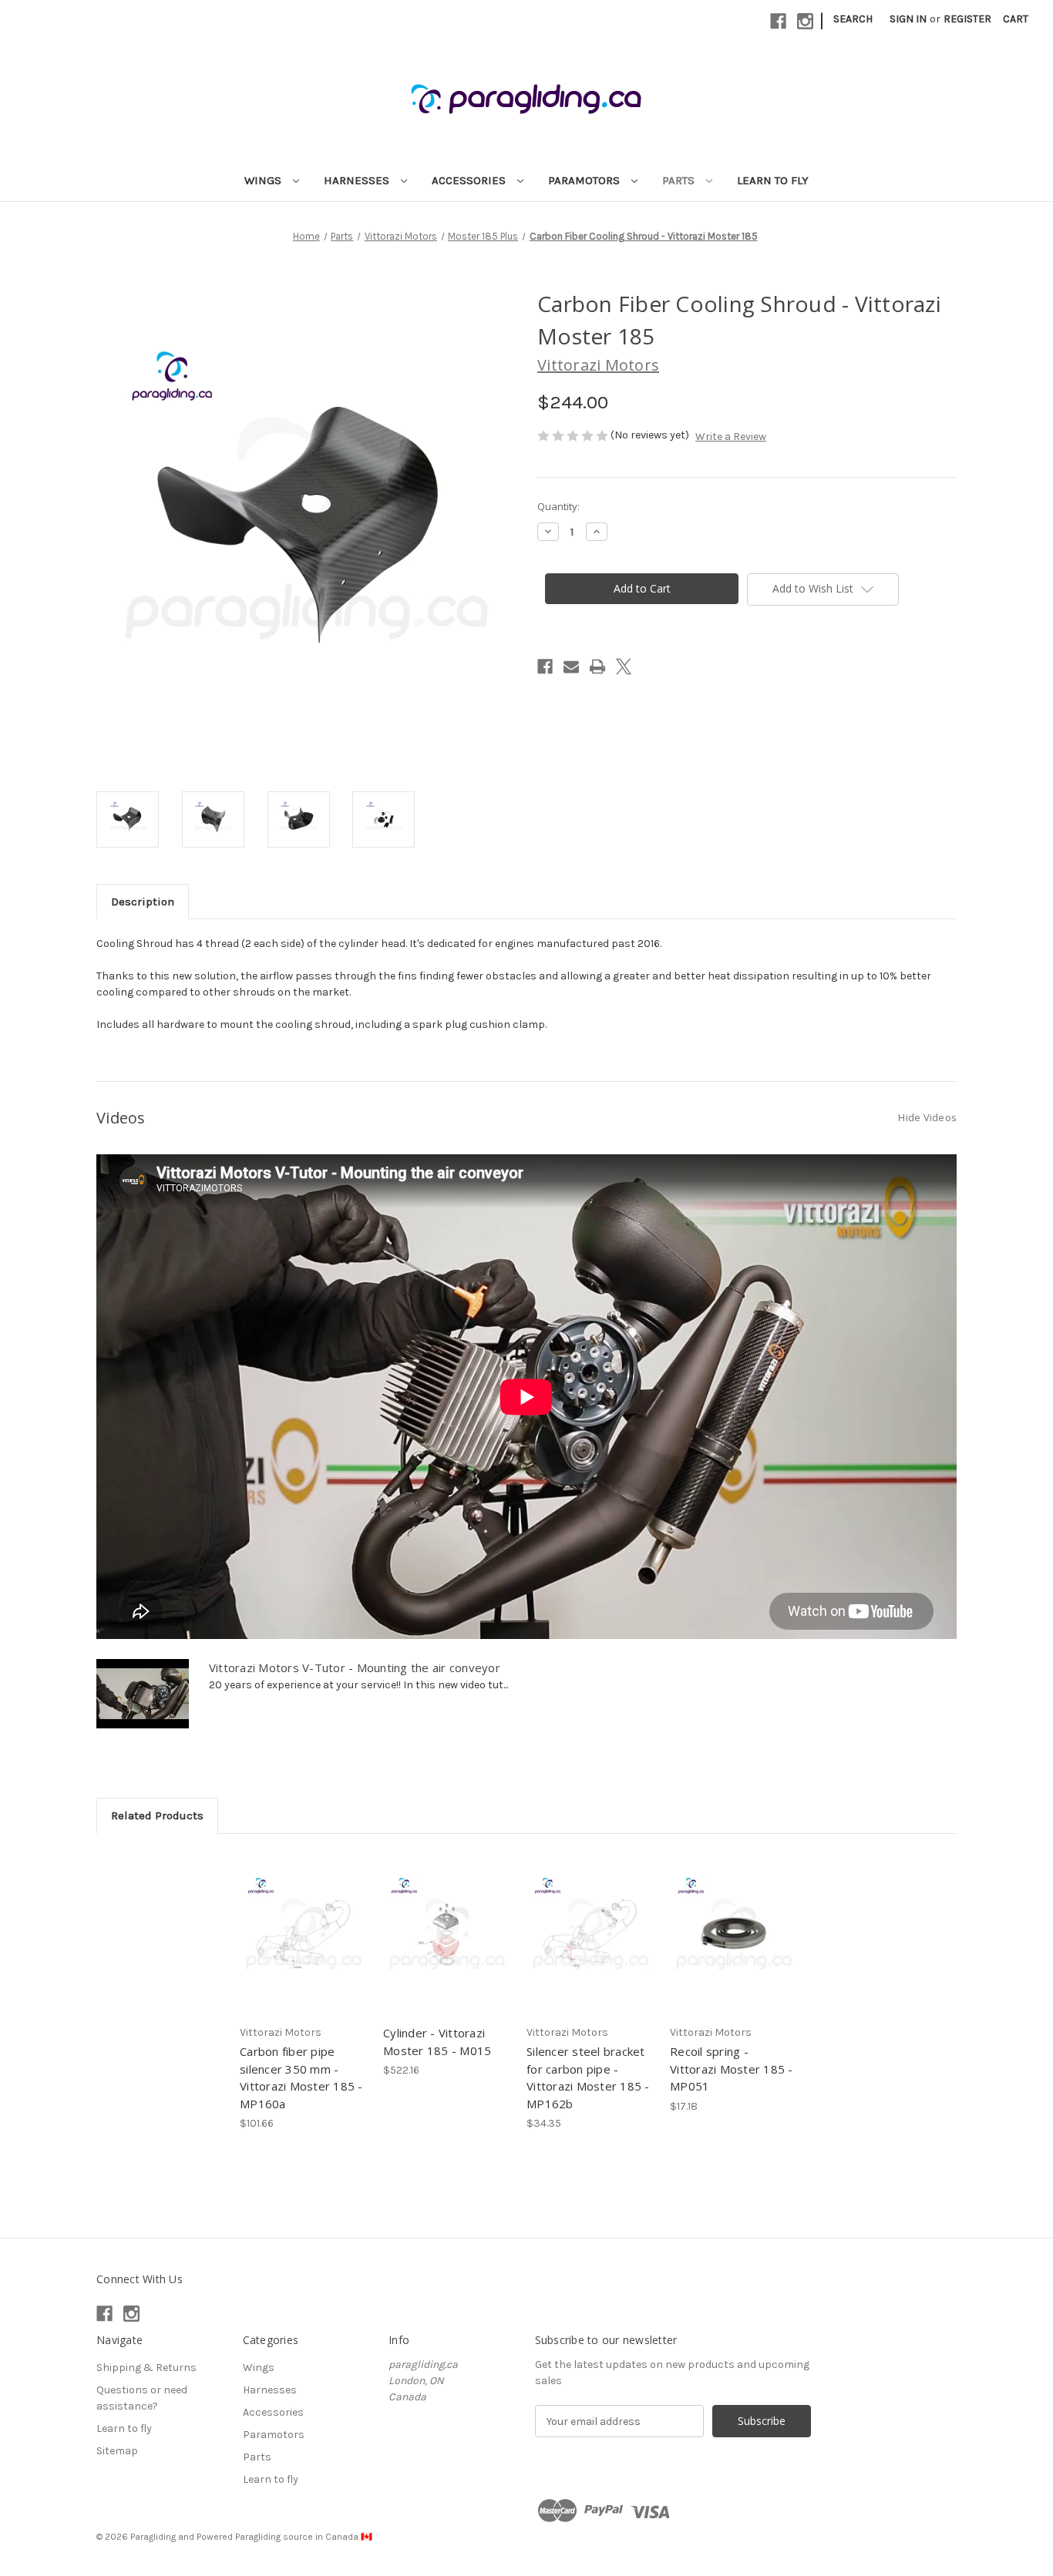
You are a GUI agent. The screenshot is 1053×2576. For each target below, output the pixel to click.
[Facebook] (778, 21)
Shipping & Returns (146, 2368)
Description (143, 902)
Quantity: (558, 506)
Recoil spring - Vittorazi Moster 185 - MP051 (732, 2069)
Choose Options (447, 1946)
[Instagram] (805, 21)
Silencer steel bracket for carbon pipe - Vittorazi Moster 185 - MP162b (588, 2077)
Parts (680, 180)
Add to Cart (303, 1946)
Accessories (470, 180)
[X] (624, 667)
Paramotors (585, 180)
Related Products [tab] (157, 1815)
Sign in (908, 19)
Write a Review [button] (731, 437)
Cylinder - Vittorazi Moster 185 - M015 (437, 2042)
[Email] (571, 667)
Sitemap (117, 2451)
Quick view (303, 1919)
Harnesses (358, 180)
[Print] (597, 667)
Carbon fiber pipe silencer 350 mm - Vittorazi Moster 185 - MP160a (301, 2077)
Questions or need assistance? (142, 2398)
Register (967, 19)
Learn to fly (773, 180)
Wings (264, 180)
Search (853, 19)
